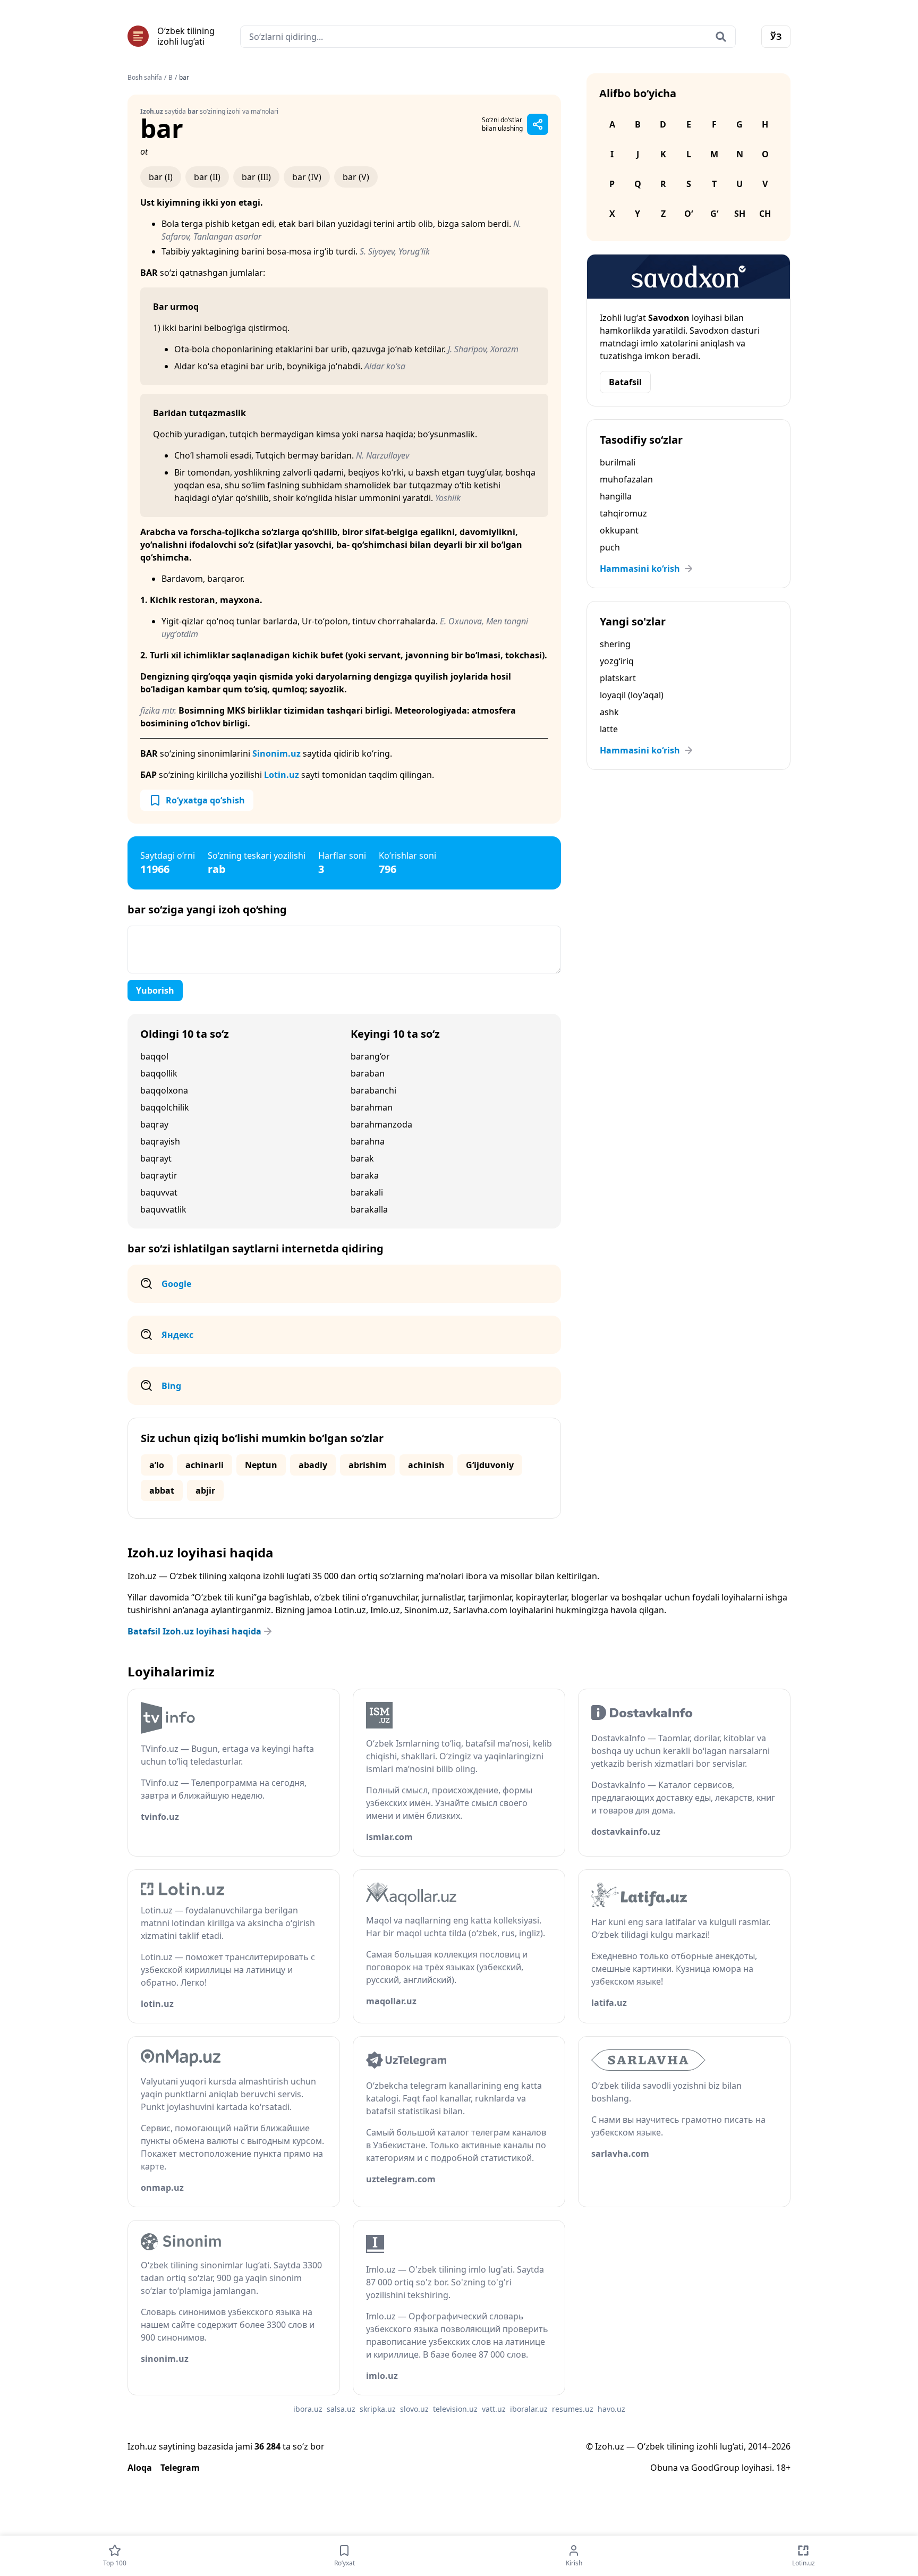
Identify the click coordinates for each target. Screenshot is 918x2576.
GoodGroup (715, 2468)
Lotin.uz (282, 775)
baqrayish (160, 1141)
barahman (372, 1107)
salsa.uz (341, 2409)
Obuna (664, 2468)
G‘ (714, 214)
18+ (783, 2468)
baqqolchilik (165, 1107)
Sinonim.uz (277, 753)
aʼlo (157, 1465)
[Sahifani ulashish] (538, 124)
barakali (367, 1192)
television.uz (455, 2409)
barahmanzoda (381, 1124)
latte (609, 729)
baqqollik (159, 1073)
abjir (205, 1490)
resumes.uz (573, 2409)
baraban (368, 1073)
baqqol (154, 1056)
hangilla (616, 496)
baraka (365, 1175)
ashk (609, 712)
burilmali (618, 462)
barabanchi (373, 1090)
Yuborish (155, 990)
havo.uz (611, 2409)
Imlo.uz (385, 1610)
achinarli (205, 1465)
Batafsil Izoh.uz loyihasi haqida (194, 1631)
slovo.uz (414, 2409)
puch (610, 547)
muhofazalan (626, 479)
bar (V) (356, 177)
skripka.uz (378, 2409)
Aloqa (140, 2468)
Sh (740, 214)
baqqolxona (164, 1090)
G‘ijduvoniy (490, 1465)
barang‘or (370, 1056)
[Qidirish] (721, 37)
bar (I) (161, 177)
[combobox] (488, 37)
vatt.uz (494, 2409)
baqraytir (159, 1175)
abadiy (313, 1465)
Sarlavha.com (480, 1610)
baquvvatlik (163, 1209)
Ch (765, 214)
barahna (368, 1141)
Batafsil (625, 382)
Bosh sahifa (145, 78)
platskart (618, 678)
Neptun (261, 1465)
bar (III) (256, 177)
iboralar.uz (529, 2409)
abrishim (368, 1465)
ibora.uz (308, 2409)
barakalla (369, 1209)
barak (362, 1158)
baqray (154, 1124)
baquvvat (159, 1192)
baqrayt (156, 1158)
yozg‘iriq (617, 661)
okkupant (619, 530)
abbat (162, 1490)
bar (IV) (307, 177)
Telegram (180, 2468)
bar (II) (207, 177)
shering (615, 644)
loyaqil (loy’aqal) (632, 695)
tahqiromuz (623, 513)
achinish (426, 1465)
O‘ (688, 214)
